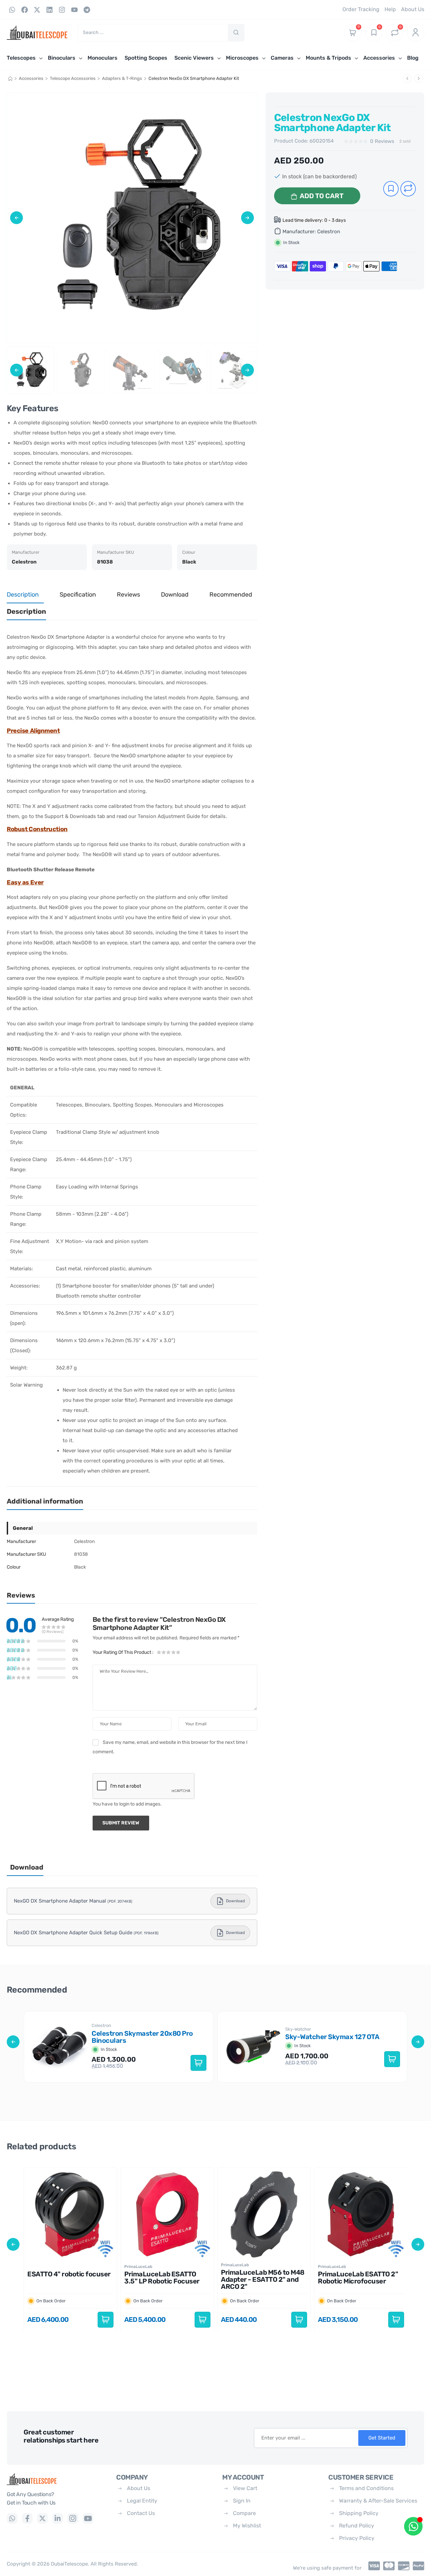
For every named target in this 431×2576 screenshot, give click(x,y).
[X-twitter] (37, 10)
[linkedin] (58, 2518)
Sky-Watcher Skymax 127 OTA (332, 2037)
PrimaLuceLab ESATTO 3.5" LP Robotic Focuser (162, 2278)
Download (235, 1901)
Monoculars (103, 58)
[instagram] (73, 2518)
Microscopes (242, 58)
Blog (413, 58)
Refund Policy (357, 2526)
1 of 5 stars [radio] (159, 1652)
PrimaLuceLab (138, 2266)
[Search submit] (236, 33)
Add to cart (322, 196)
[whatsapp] (12, 2518)
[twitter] (42, 2518)
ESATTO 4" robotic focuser (69, 2274)
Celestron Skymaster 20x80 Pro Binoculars (142, 2037)
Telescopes (21, 58)
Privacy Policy (357, 2538)
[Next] (419, 79)
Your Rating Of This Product (123, 1652)
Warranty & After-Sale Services (378, 2501)
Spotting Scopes (146, 58)
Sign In (242, 2501)
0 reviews (382, 141)
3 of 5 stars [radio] (169, 1652)
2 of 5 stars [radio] (164, 1652)
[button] (16, 218)
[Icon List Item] (372, 2566)
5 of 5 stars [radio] (178, 1652)
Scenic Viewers (194, 58)
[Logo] (56, 2479)
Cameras (282, 58)
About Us (139, 2488)
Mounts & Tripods (328, 58)
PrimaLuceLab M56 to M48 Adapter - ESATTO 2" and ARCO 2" (263, 2279)
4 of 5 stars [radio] (173, 1652)
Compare (244, 2513)
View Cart (245, 2488)
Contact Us (141, 2513)
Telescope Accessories (73, 78)
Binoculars (62, 58)
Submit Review (121, 1823)
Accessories (379, 58)
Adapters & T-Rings (122, 78)
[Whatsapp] (12, 10)
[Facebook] (25, 10)
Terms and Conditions (366, 2488)
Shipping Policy (359, 2513)
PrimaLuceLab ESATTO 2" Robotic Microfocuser (358, 2278)
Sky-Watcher (298, 2029)
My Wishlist (247, 2526)
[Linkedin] (49, 10)
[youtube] (88, 2518)
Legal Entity (142, 2501)
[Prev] (407, 79)
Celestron (329, 232)
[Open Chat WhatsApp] (413, 2526)
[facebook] (27, 2518)
